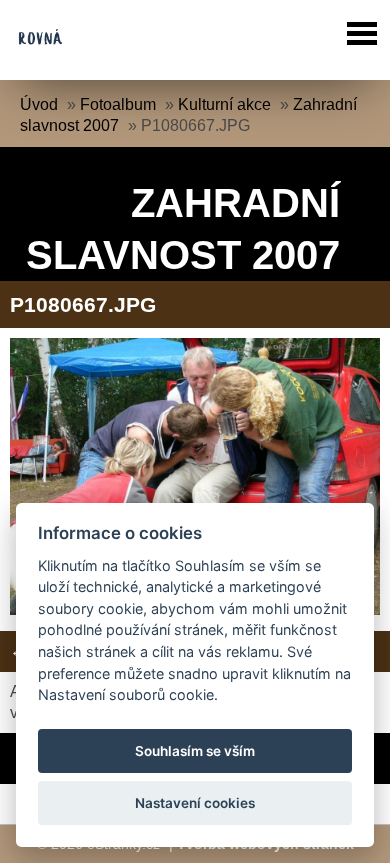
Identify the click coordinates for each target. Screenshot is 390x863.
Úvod (39, 104)
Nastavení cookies (195, 803)
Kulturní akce (224, 104)
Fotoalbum (118, 104)
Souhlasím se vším (195, 751)
